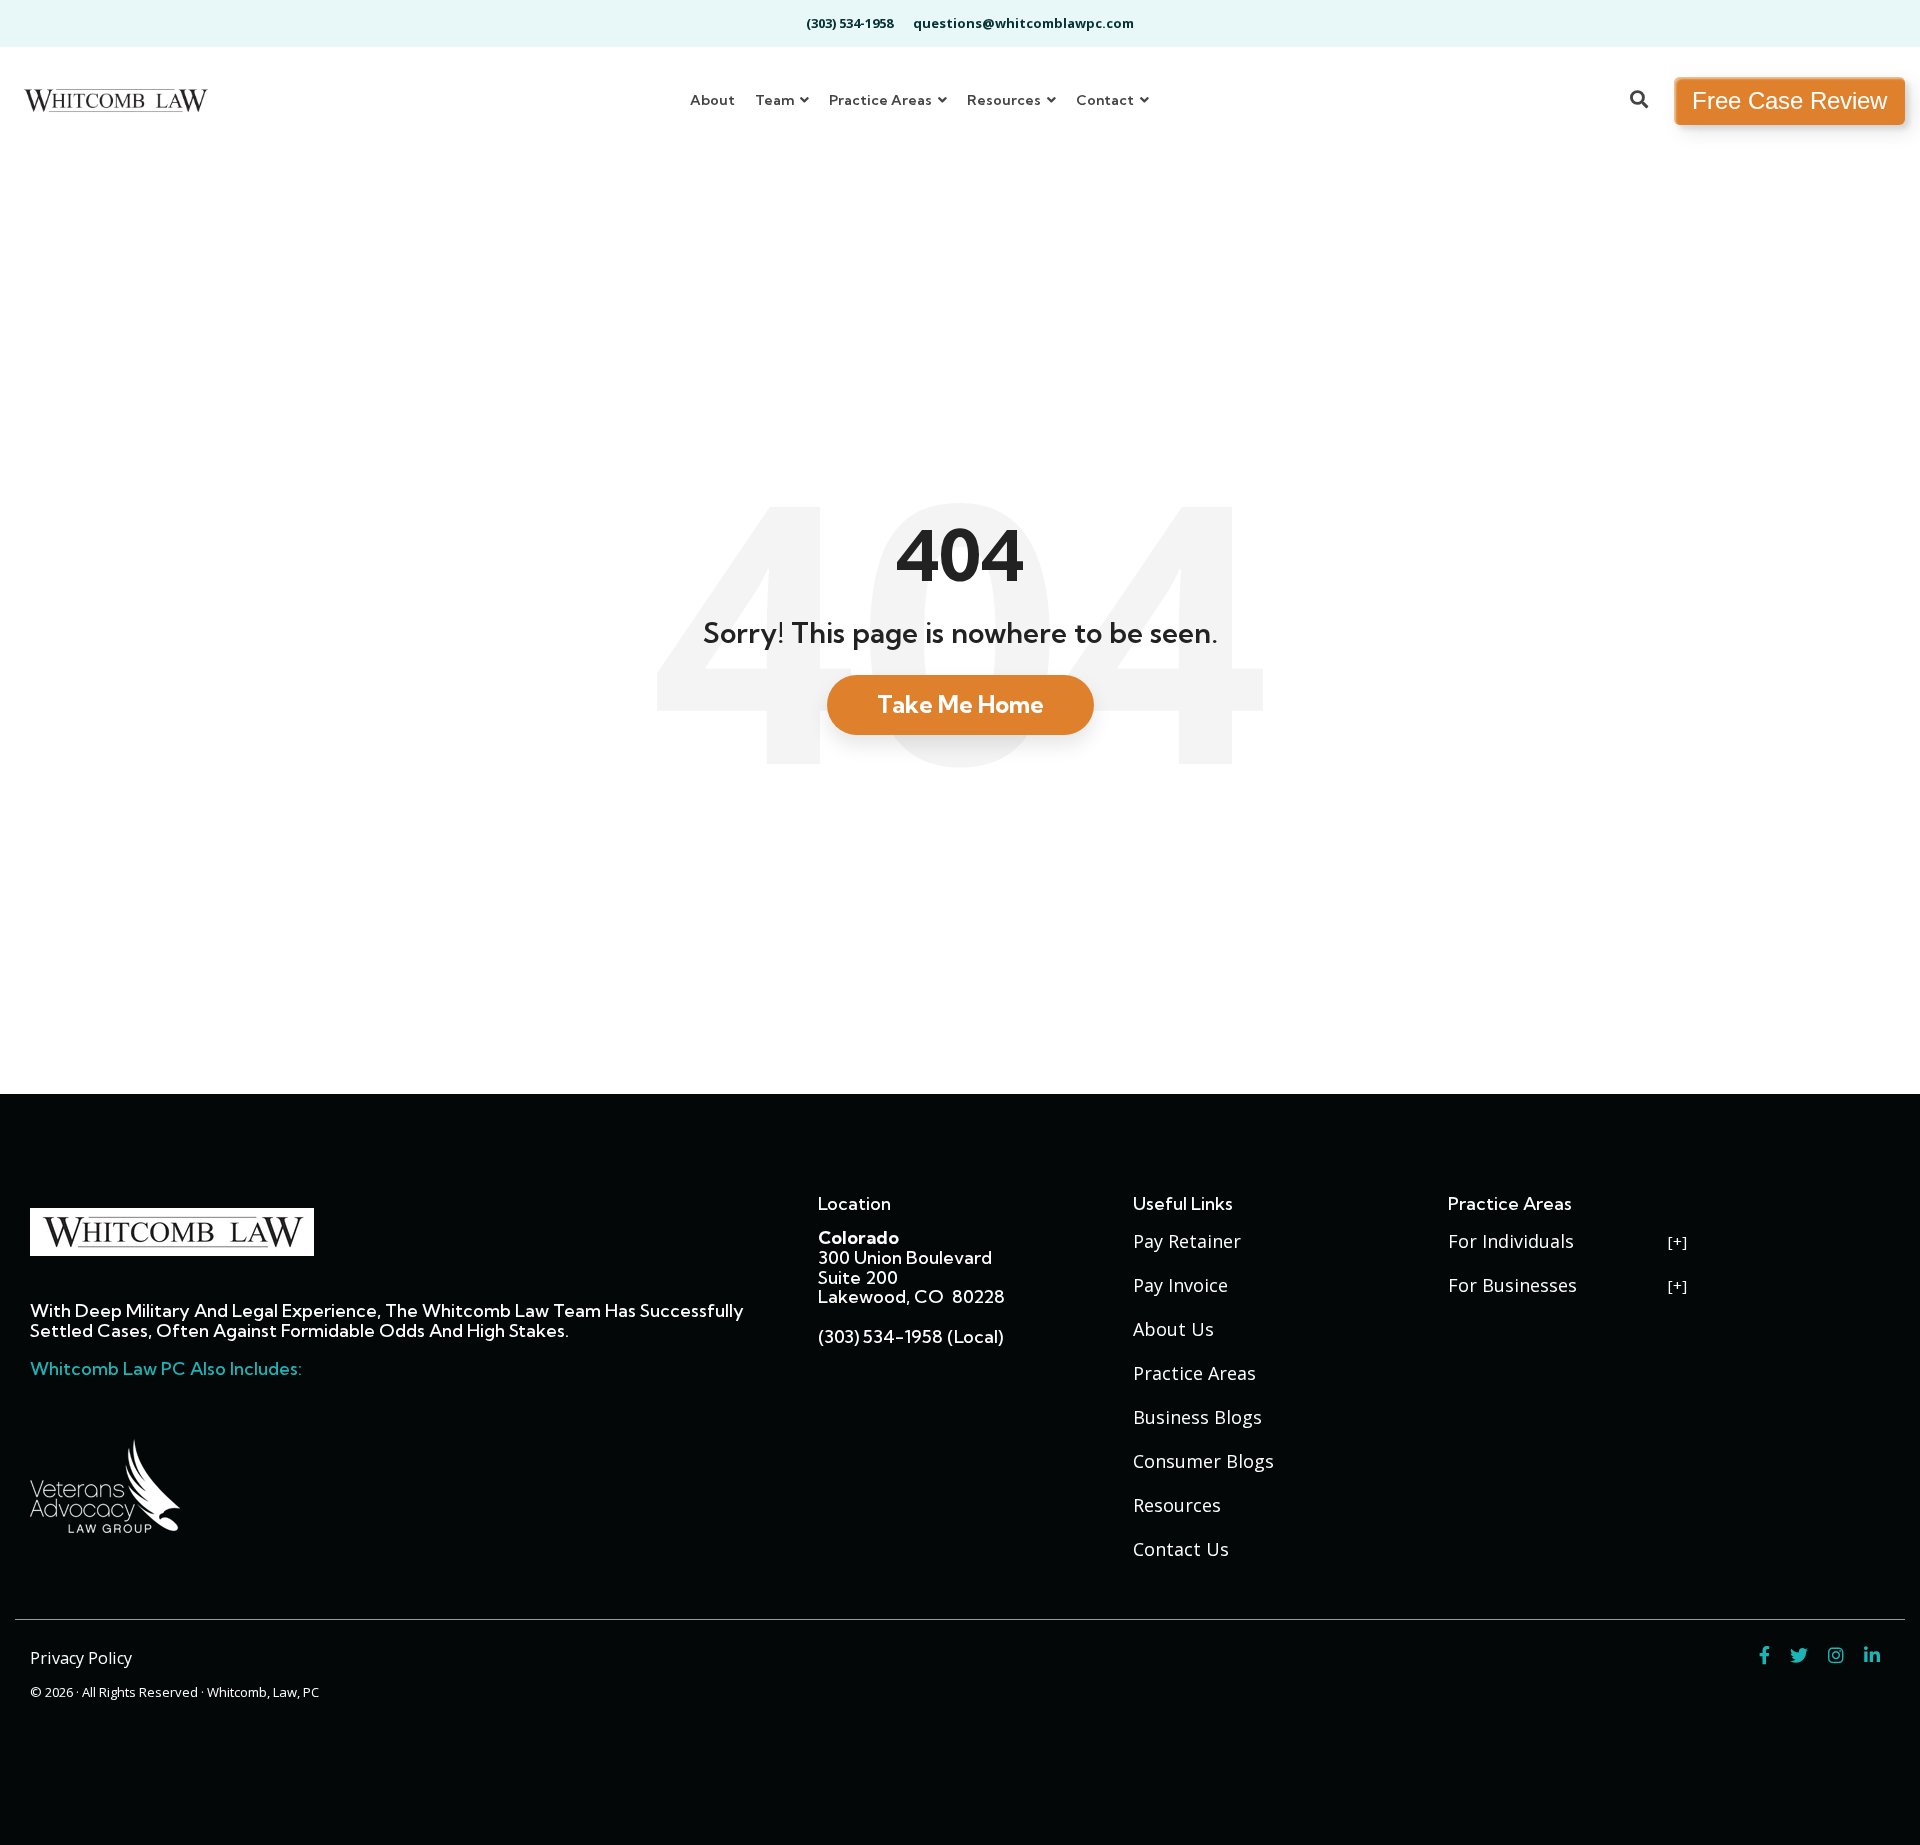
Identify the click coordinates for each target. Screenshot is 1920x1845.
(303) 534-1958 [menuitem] (849, 23)
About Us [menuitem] (1173, 1329)
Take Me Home (960, 704)
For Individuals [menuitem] (1511, 1241)
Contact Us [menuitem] (1181, 1549)
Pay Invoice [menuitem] (1180, 1285)
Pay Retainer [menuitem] (1187, 1241)
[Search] (1639, 101)
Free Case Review (1789, 100)
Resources (1005, 100)
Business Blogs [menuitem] (1197, 1417)
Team (776, 100)
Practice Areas (882, 100)
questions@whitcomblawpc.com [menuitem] (1023, 23)
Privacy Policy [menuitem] (81, 1658)
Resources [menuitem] (1177, 1505)
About (712, 100)
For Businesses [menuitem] (1512, 1285)
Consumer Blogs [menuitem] (1203, 1461)
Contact (1106, 100)
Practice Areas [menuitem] (1194, 1373)
